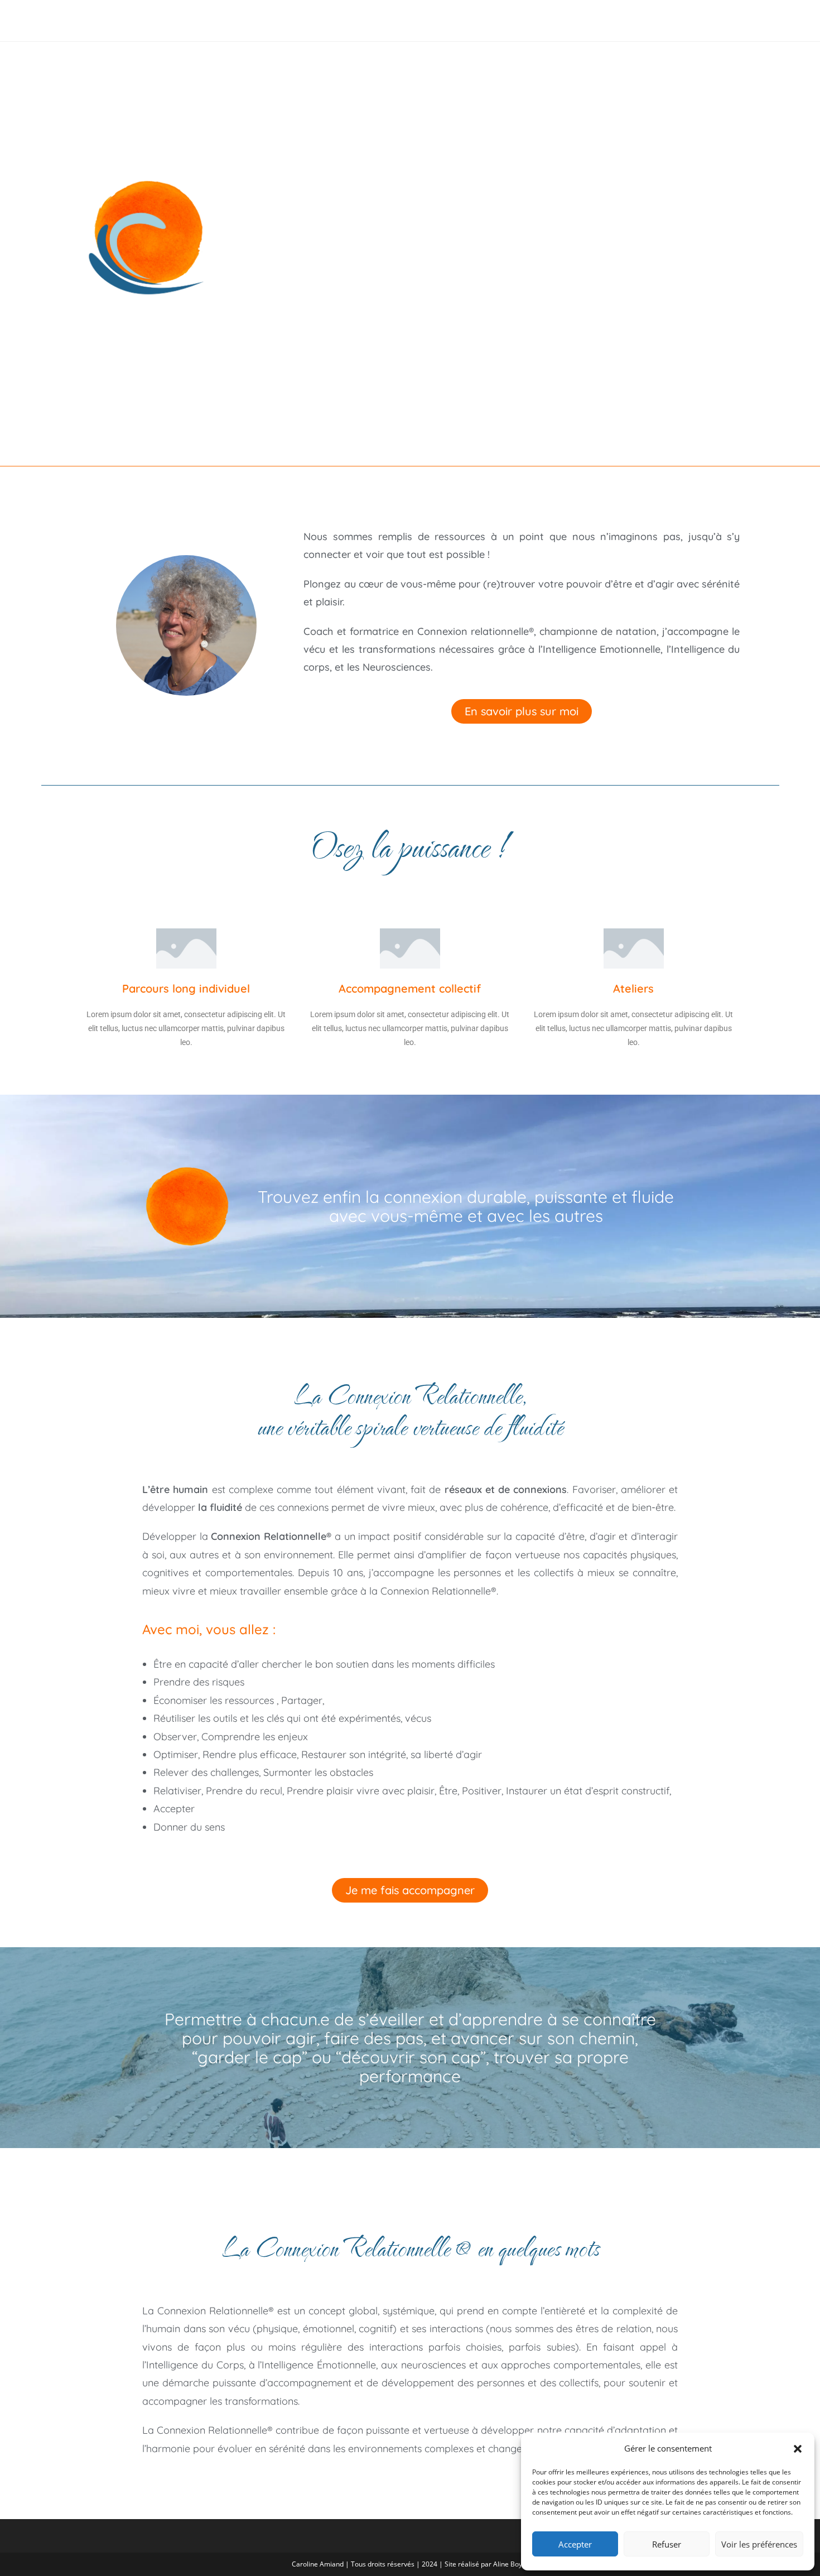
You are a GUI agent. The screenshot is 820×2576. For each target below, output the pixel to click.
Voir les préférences (759, 2544)
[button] (798, 2449)
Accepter (575, 2544)
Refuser (667, 2544)
